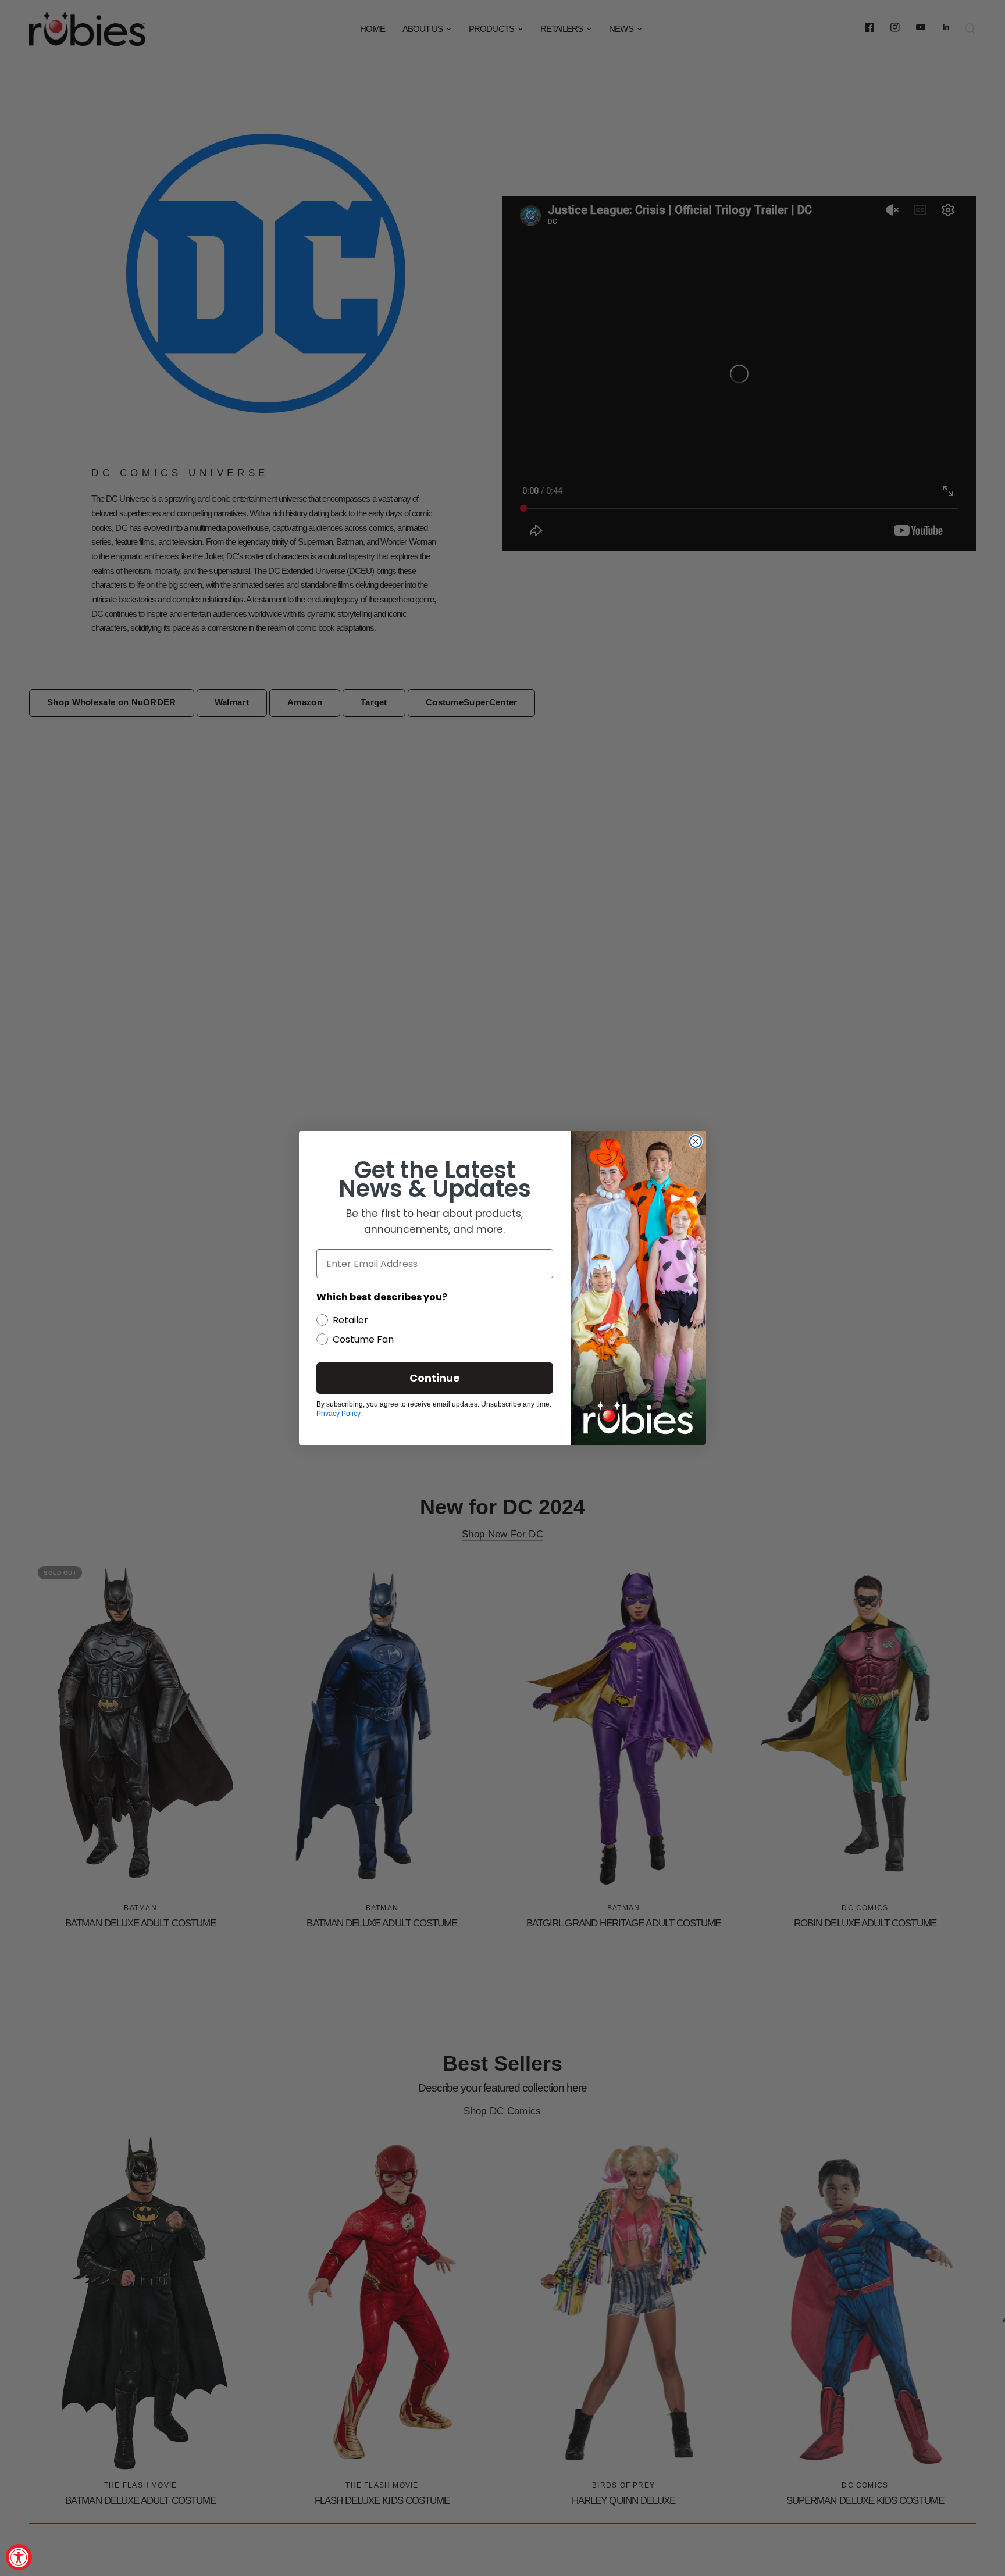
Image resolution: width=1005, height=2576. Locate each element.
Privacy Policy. (339, 1414)
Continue (435, 1378)
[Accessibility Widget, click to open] (19, 2557)
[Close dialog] (696, 1141)
